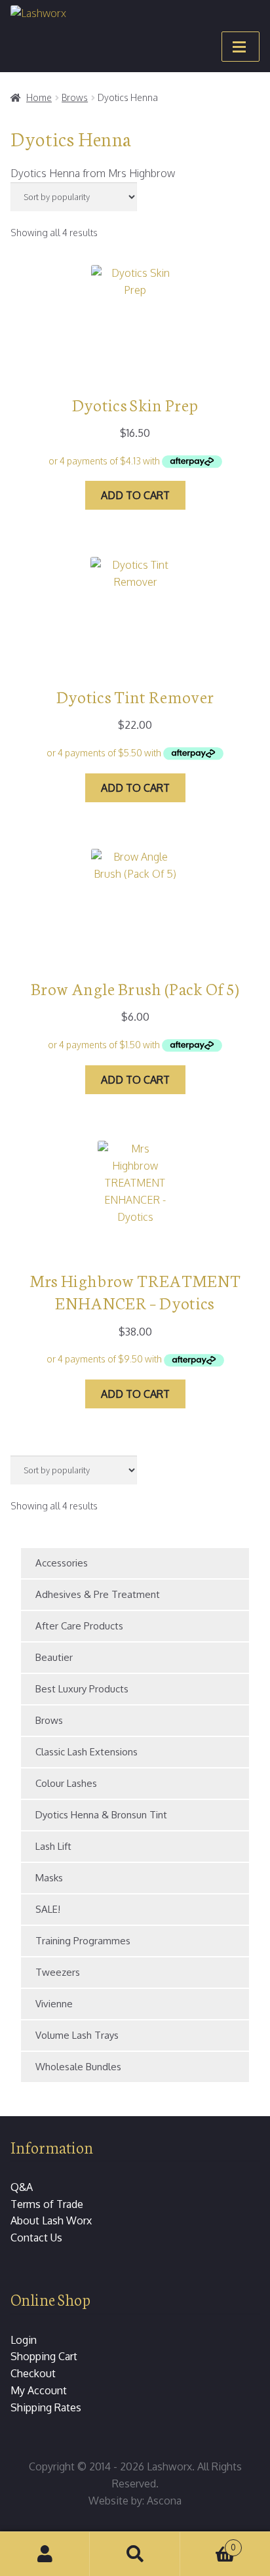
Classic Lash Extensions (87, 1752)
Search (135, 2554)
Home (39, 97)
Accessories (62, 1563)
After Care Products (79, 1626)
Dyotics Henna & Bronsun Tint (101, 1815)
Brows (75, 97)
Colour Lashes (66, 1783)
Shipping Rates (46, 2407)
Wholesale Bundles (78, 2067)
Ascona (164, 2501)
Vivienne (54, 2004)
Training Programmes (83, 1941)
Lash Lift (53, 1846)
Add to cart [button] (135, 495)
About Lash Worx (51, 2220)
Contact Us (36, 2238)
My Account (39, 2390)
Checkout (33, 2373)
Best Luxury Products (82, 1689)
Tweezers (58, 1972)
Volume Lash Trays (77, 2035)
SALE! (48, 1909)
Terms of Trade (47, 2204)
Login (24, 2340)
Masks (49, 1878)
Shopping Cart (44, 2356)
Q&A (22, 2187)
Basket (208, 2543)
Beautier (54, 1657)
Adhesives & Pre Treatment (98, 1594)
